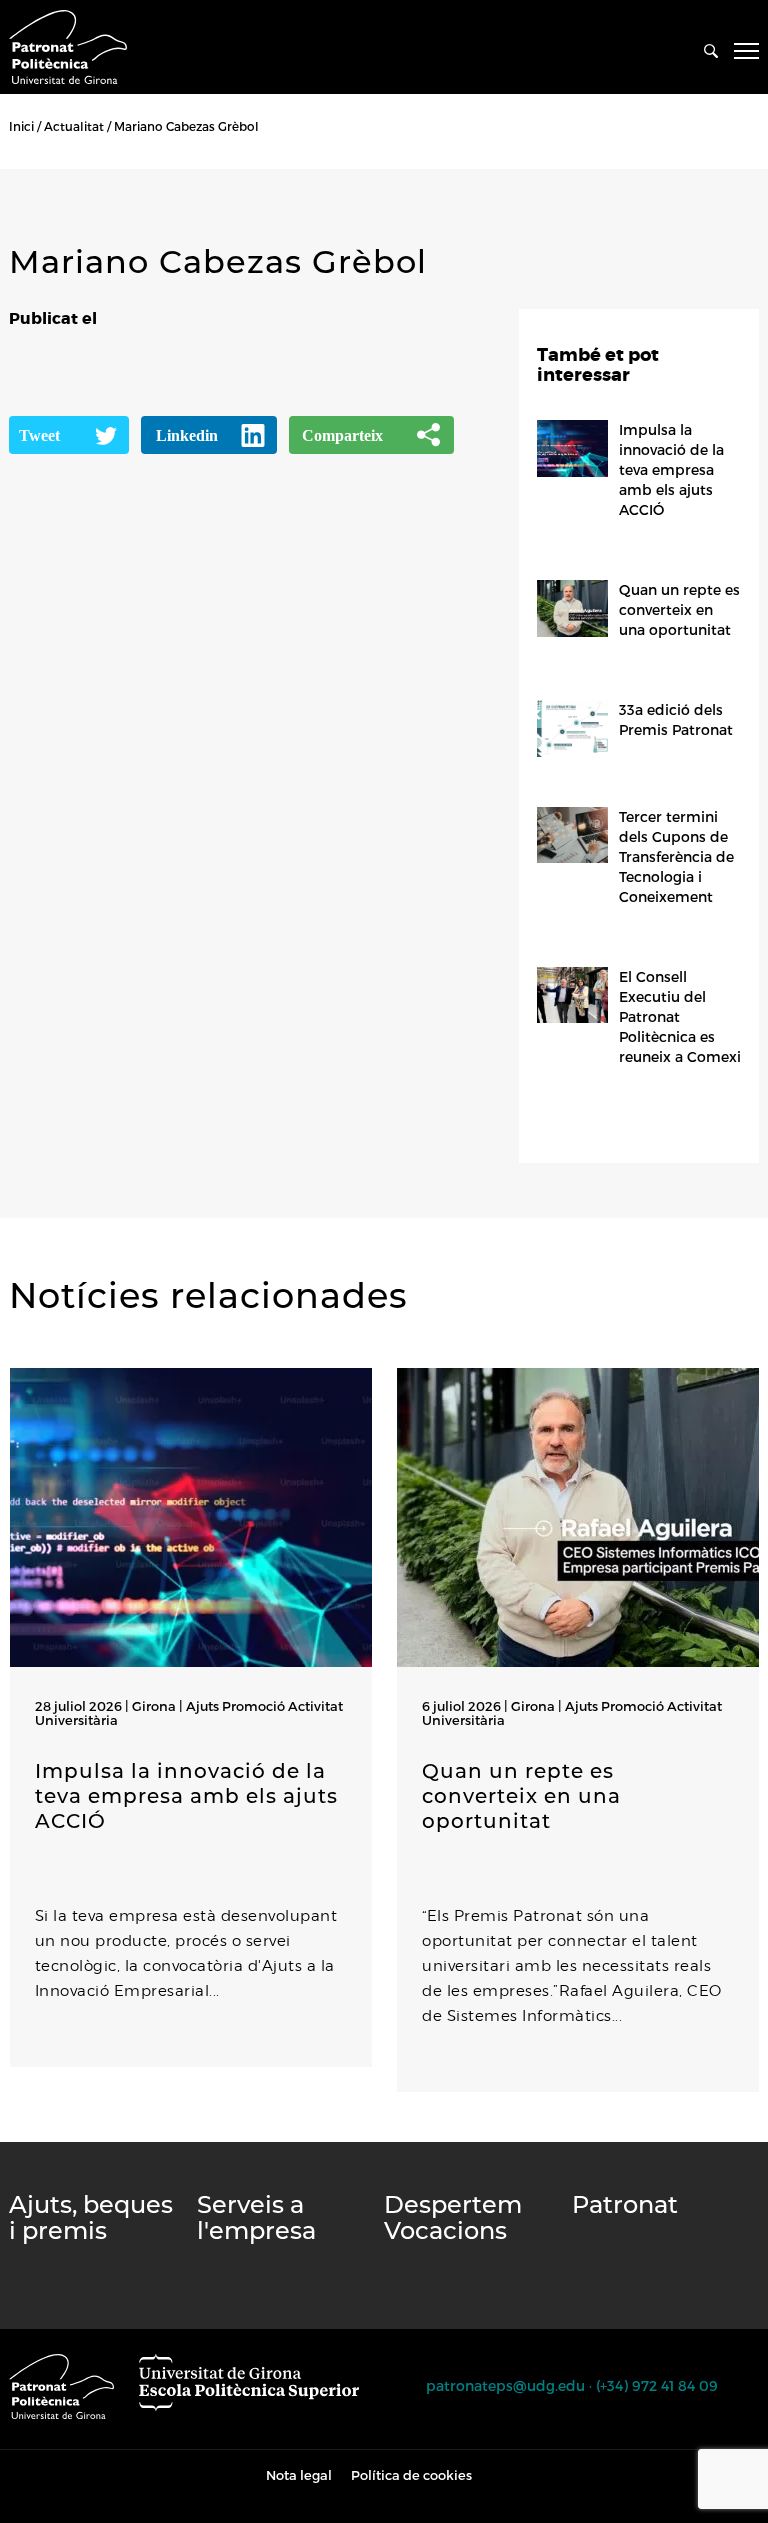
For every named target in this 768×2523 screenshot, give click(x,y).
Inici (21, 126)
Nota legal (299, 2475)
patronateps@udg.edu (505, 2385)
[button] (14, 2132)
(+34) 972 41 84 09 (657, 2385)
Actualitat (74, 126)
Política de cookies (411, 2475)
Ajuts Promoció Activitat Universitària (189, 1713)
